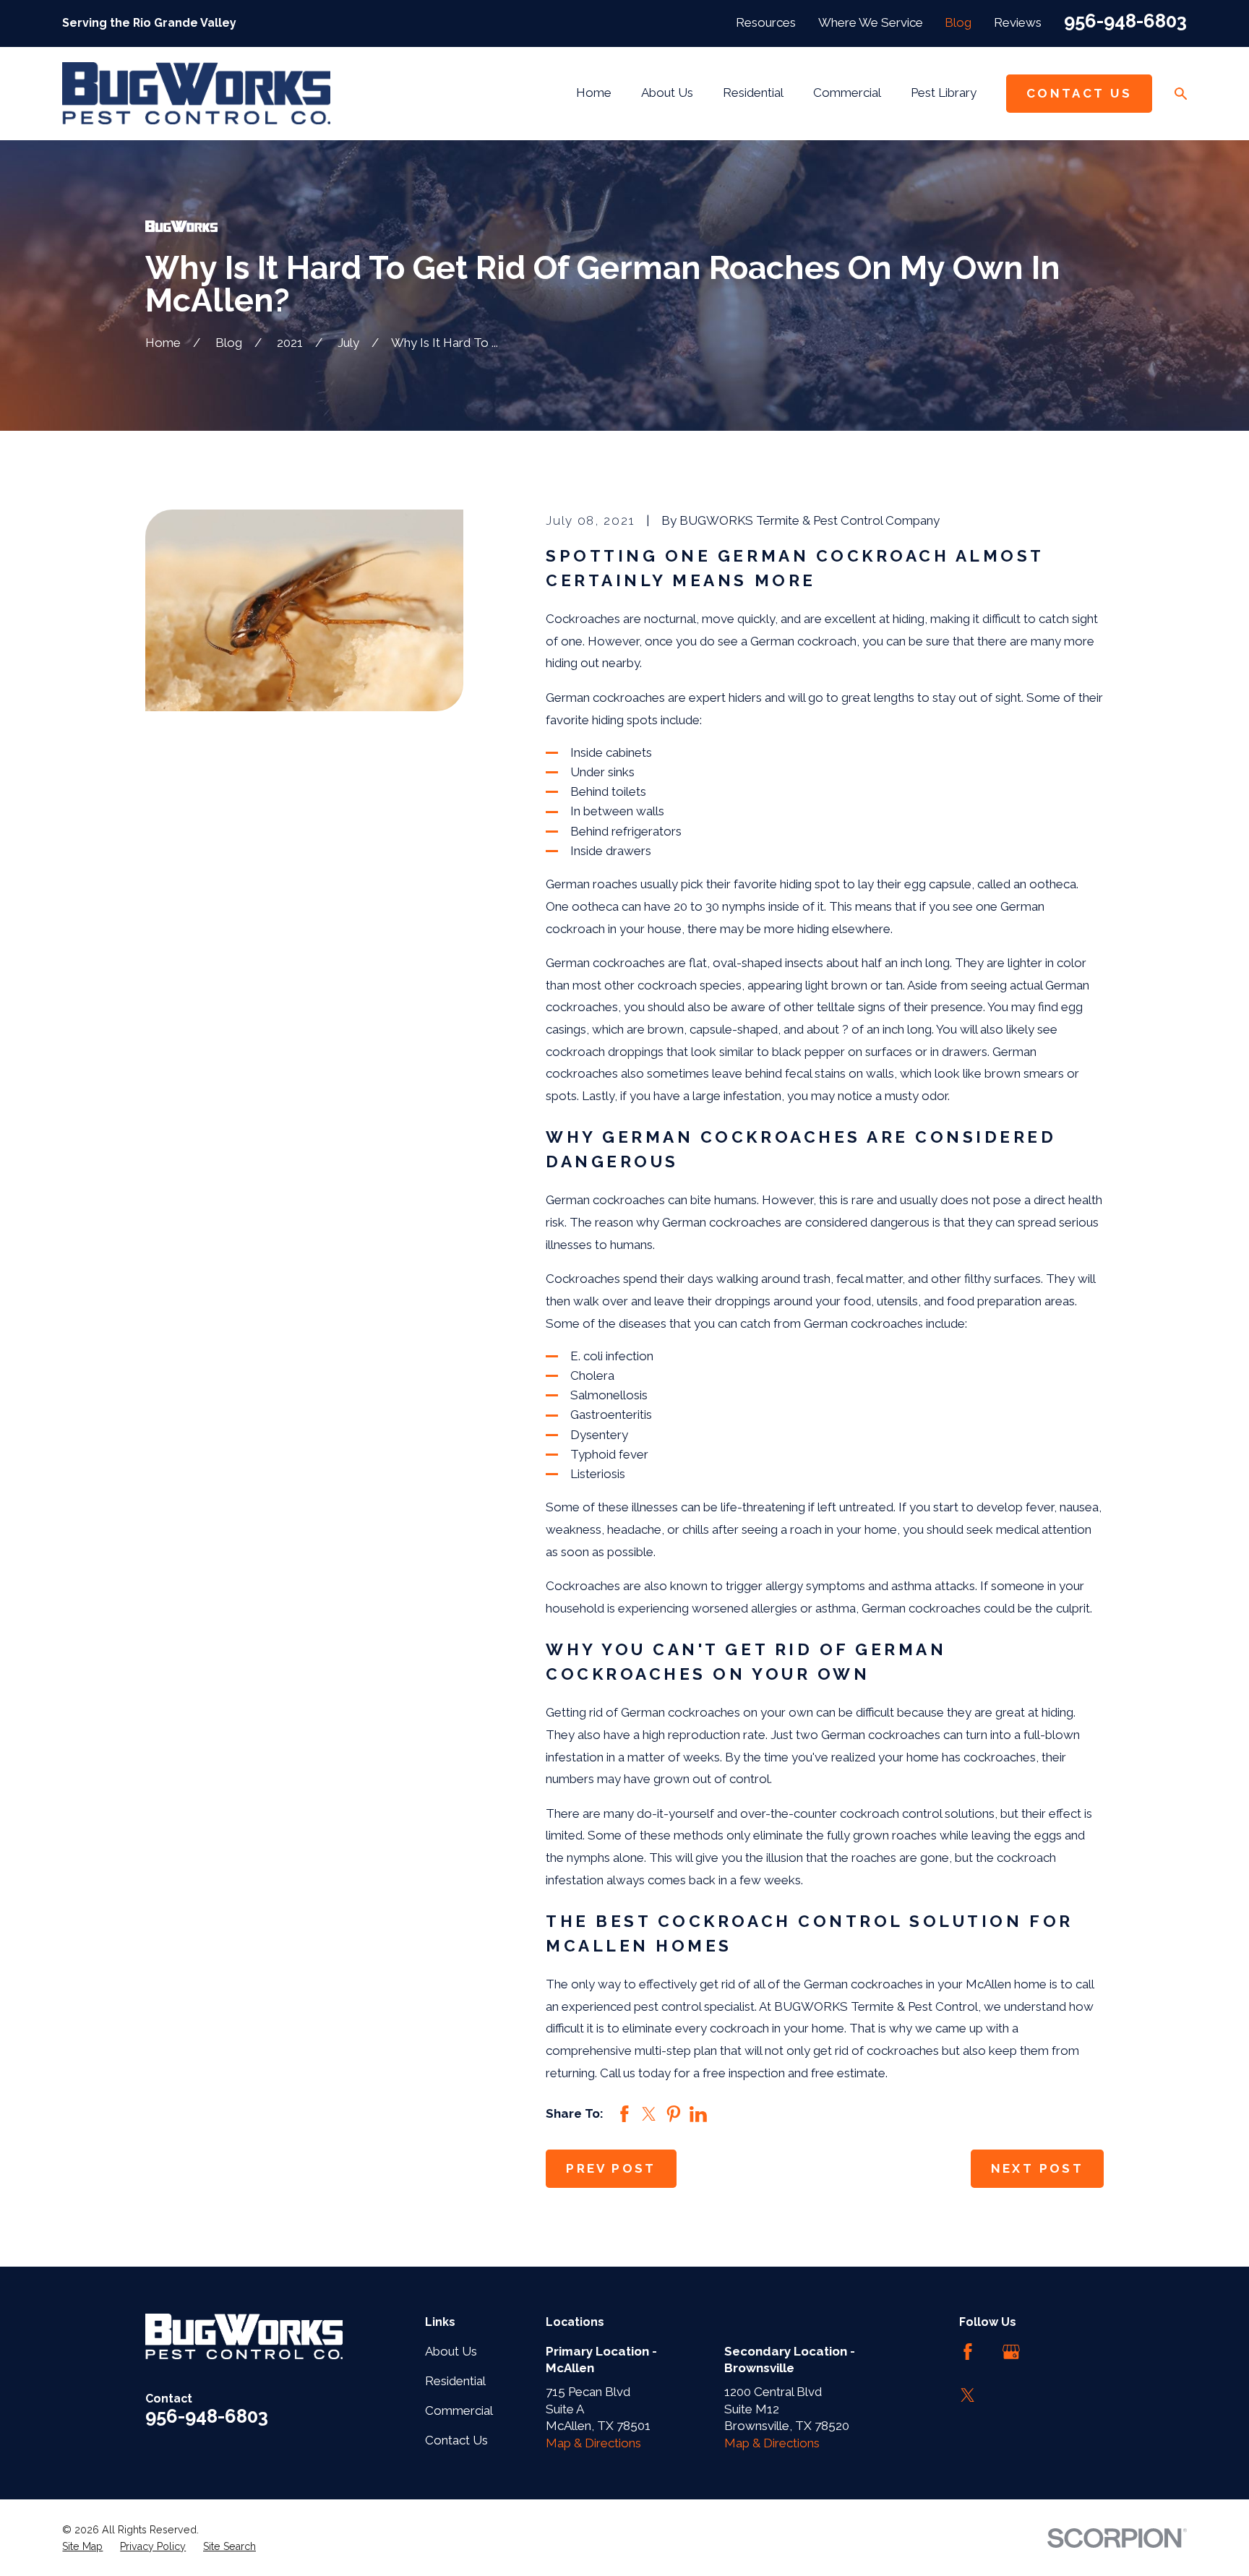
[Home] (196, 93)
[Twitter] (968, 2395)
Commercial (459, 2410)
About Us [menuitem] (667, 93)
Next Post (1038, 2168)
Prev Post (611, 2168)
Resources (766, 22)
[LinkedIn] (1055, 2352)
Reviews (1018, 22)
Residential (455, 2381)
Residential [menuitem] (753, 93)
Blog (958, 22)
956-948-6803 (1125, 21)
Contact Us (1079, 93)
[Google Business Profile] (1011, 2352)
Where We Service (871, 22)
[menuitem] (82, 2547)
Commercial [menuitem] (847, 93)
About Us (451, 2351)
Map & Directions (593, 2443)
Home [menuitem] (594, 93)
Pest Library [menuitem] (944, 93)
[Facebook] (968, 2352)
